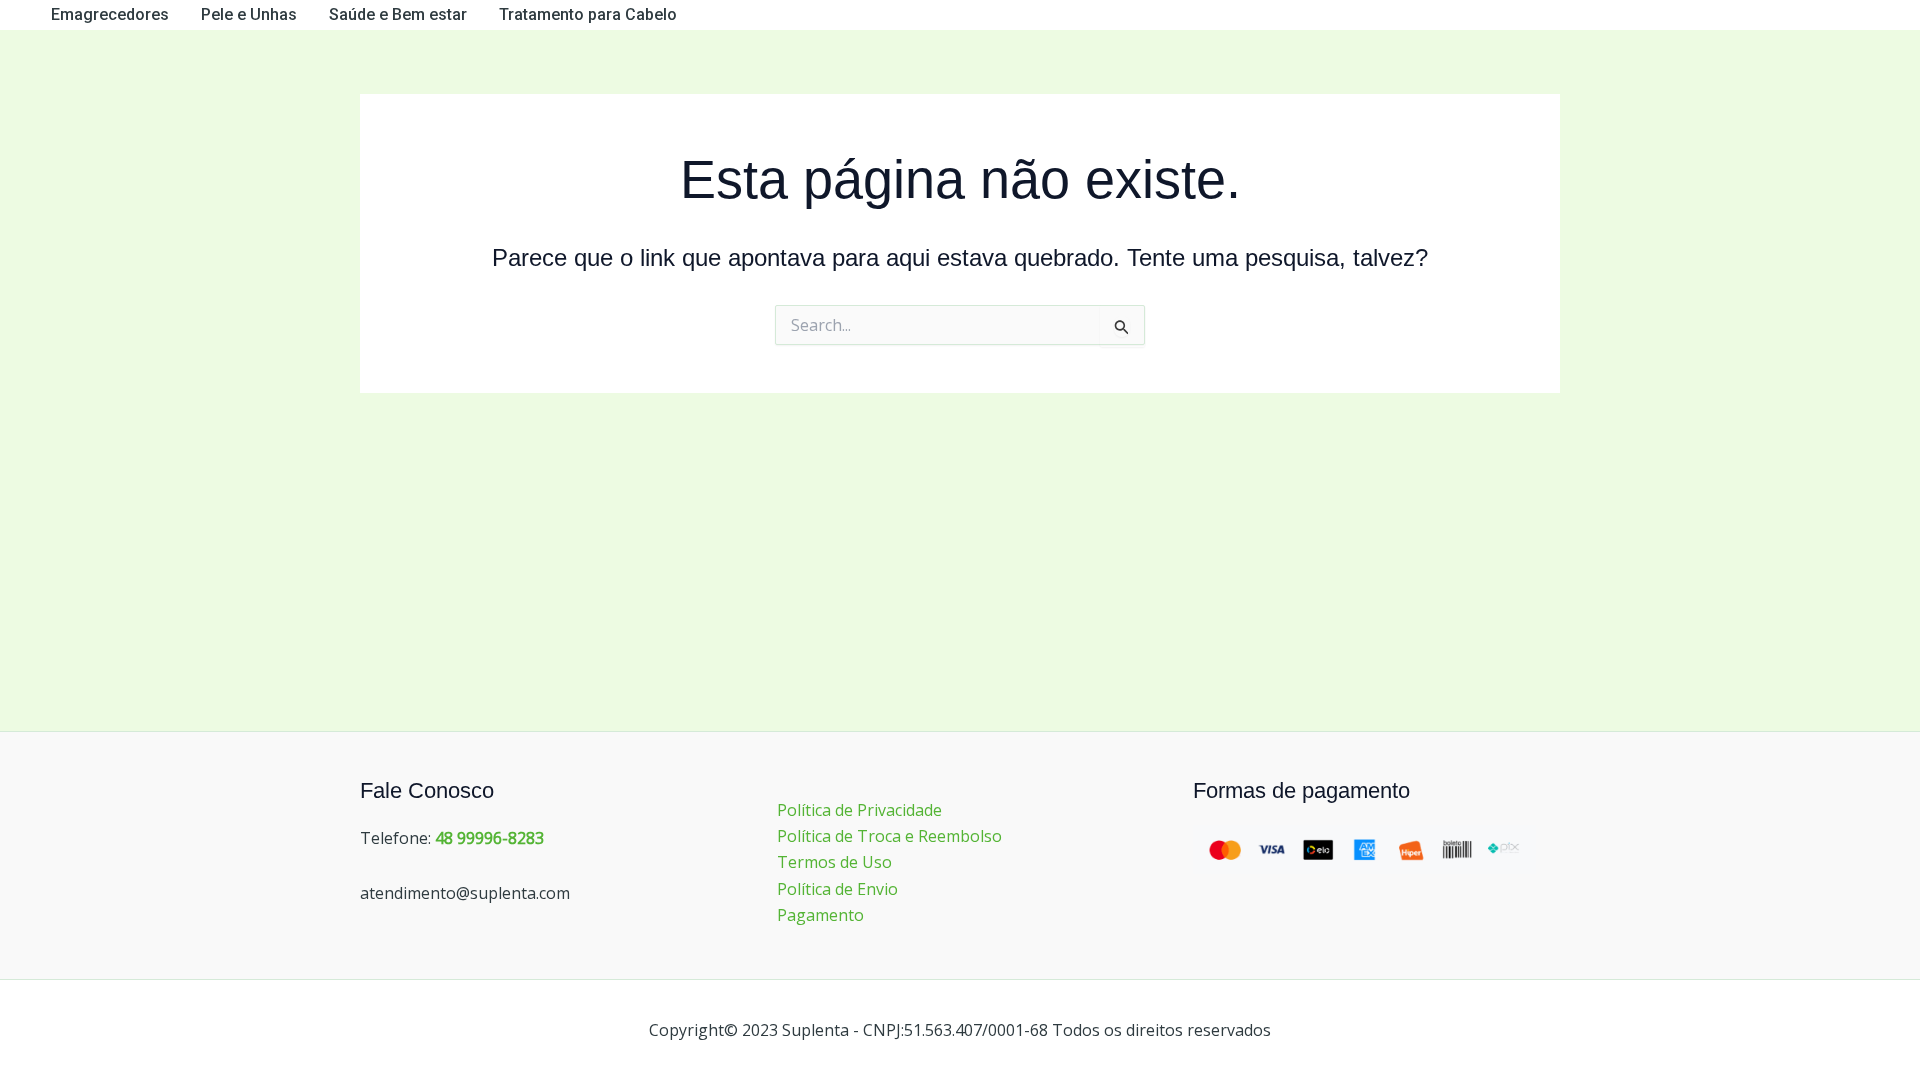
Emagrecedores (110, 14)
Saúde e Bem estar (398, 14)
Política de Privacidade (859, 810)
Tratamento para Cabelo (588, 14)
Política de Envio (837, 889)
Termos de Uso (834, 862)
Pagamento (820, 915)
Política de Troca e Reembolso (889, 836)
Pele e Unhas (249, 14)
